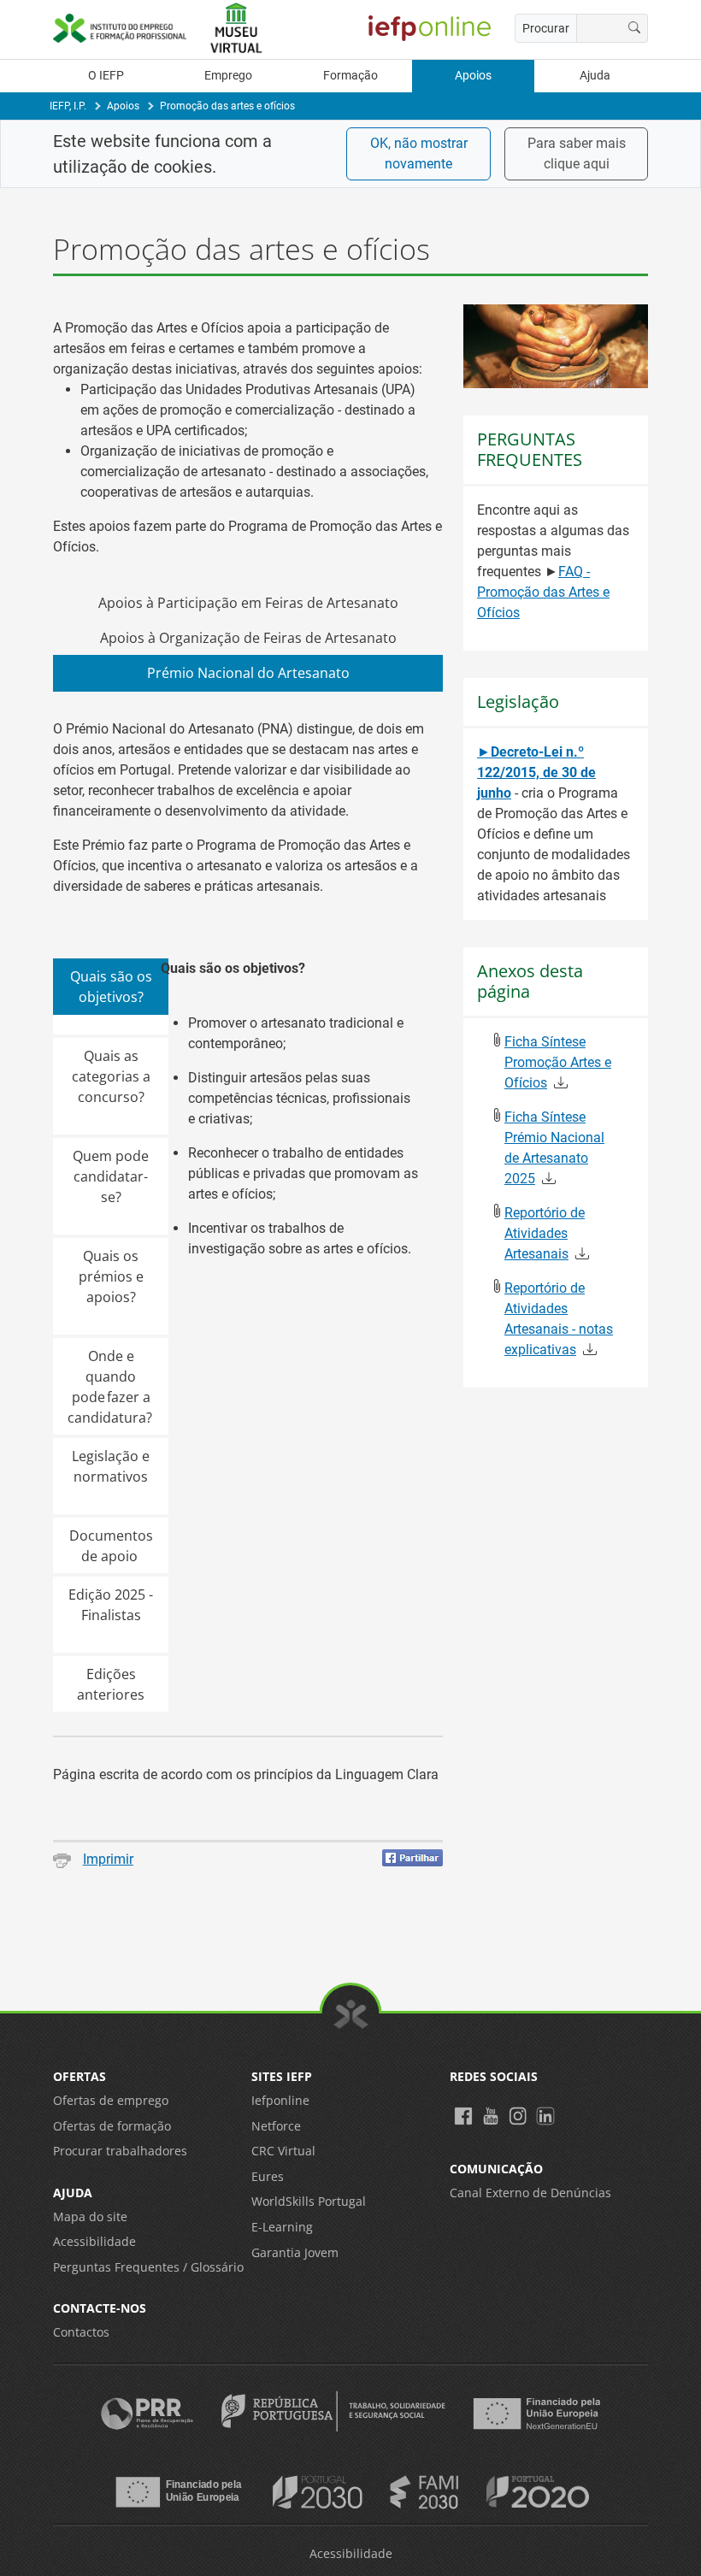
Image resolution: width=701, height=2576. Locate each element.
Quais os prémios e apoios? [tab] (111, 1276)
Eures (268, 2176)
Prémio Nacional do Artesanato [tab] (248, 673)
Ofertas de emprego (111, 2100)
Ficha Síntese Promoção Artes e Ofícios (558, 1062)
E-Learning (282, 2227)
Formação (350, 76)
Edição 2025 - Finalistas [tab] (111, 1605)
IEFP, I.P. (68, 106)
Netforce (276, 2126)
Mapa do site (90, 2216)
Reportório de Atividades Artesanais (545, 1233)
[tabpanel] (248, 1203)
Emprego (228, 76)
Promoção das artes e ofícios (227, 106)
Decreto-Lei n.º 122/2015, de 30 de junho (536, 772)
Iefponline (280, 2100)
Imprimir (108, 1859)
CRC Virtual (283, 2151)
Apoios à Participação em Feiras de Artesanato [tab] (248, 603)
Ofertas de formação (112, 2126)
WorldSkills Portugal (309, 2201)
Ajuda (595, 76)
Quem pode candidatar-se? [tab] (111, 1176)
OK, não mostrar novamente (419, 153)
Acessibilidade (94, 2241)
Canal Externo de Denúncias (530, 2193)
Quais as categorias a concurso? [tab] (111, 1076)
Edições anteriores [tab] (111, 1684)
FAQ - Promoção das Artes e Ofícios (543, 592)
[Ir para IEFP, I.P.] (120, 28)
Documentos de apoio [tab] (111, 1546)
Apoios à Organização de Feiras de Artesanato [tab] (248, 638)
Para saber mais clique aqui (577, 153)
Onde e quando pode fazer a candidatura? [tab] (111, 1387)
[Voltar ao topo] (351, 2014)
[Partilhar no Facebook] (412, 1858)
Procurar (546, 28)
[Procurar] (635, 28)
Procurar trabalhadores (120, 2151)
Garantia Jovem (295, 2252)
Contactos (81, 2332)
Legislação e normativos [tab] (111, 1466)
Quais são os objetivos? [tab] (111, 987)
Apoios (473, 76)
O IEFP (106, 76)
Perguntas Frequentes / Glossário (148, 2267)
